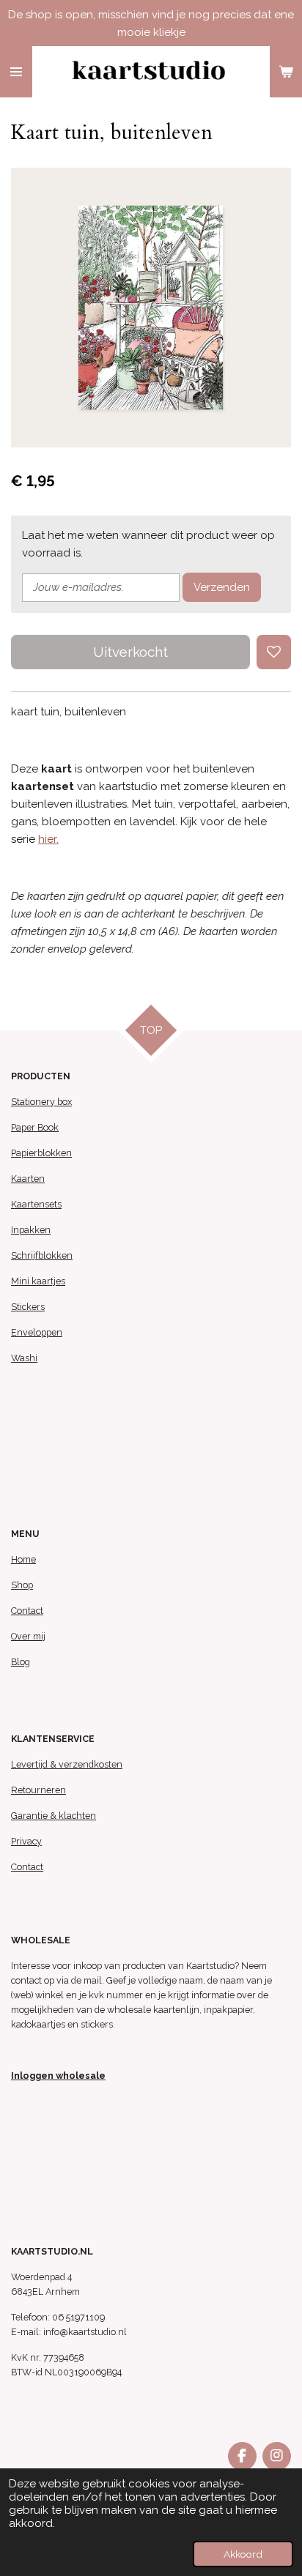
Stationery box (41, 1102)
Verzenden (222, 587)
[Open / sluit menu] (16, 72)
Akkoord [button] (243, 2554)
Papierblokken (41, 1153)
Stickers (28, 1307)
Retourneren (38, 1790)
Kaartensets (36, 1204)
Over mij (28, 1636)
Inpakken (31, 1230)
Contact (27, 1611)
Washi (24, 1358)
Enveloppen (37, 1332)
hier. (48, 839)
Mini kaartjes (38, 1281)
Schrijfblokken (42, 1255)
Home (23, 1559)
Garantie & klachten (54, 1816)
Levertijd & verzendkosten (67, 1764)
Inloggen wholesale (58, 2076)
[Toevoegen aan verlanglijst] (274, 652)
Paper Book (35, 1127)
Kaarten (28, 1179)
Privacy (26, 1841)
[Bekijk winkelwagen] (286, 72)
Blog (21, 1662)
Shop (22, 1585)
